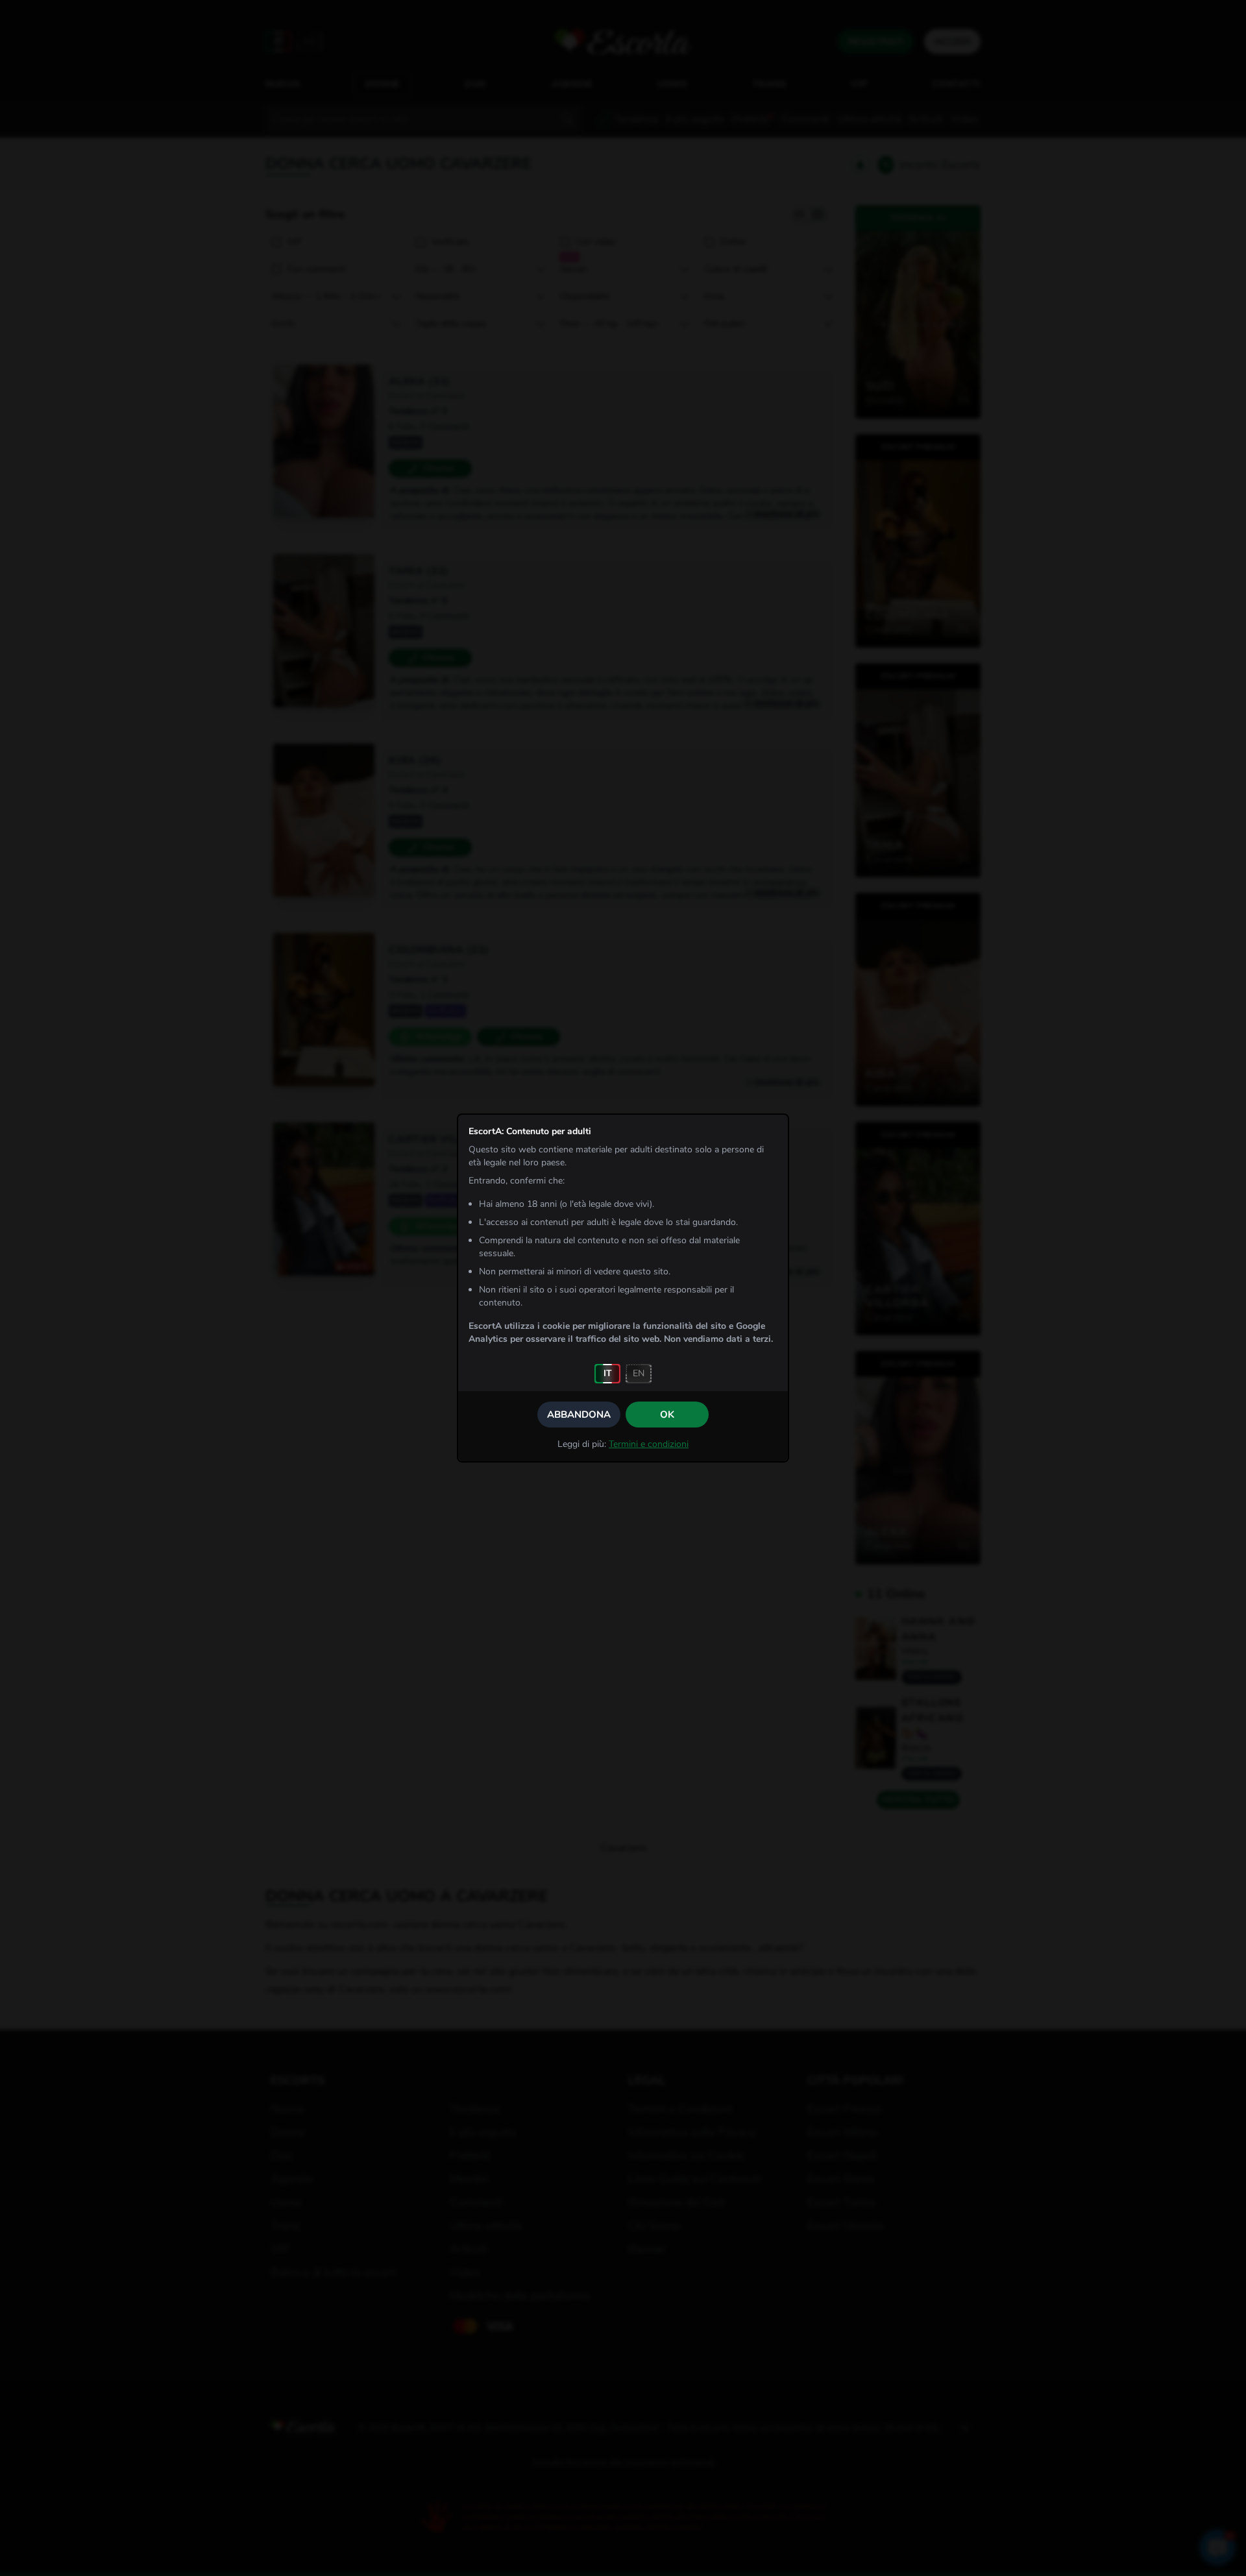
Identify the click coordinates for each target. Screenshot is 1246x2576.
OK (667, 1415)
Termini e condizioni (649, 1444)
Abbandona (579, 1415)
